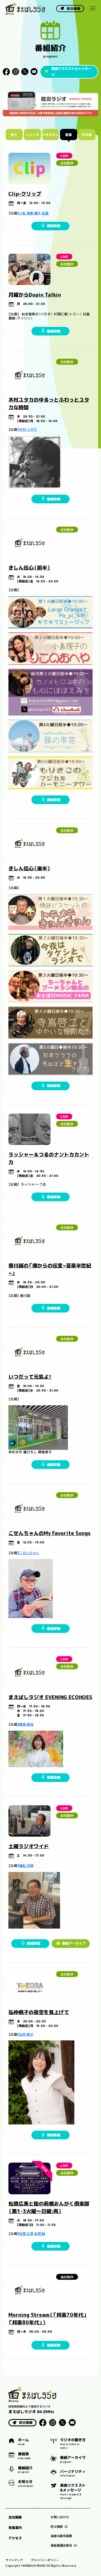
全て (14, 134)
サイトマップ (14, 2560)
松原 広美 (26, 2234)
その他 (87, 134)
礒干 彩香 (41, 213)
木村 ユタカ (28, 430)
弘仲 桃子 (26, 2034)
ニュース (32, 134)
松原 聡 (40, 2234)
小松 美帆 (26, 213)
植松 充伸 (26, 1866)
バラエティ (50, 134)
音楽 (69, 134)
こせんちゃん (29, 1553)
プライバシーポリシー (45, 2560)
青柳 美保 (26, 1724)
